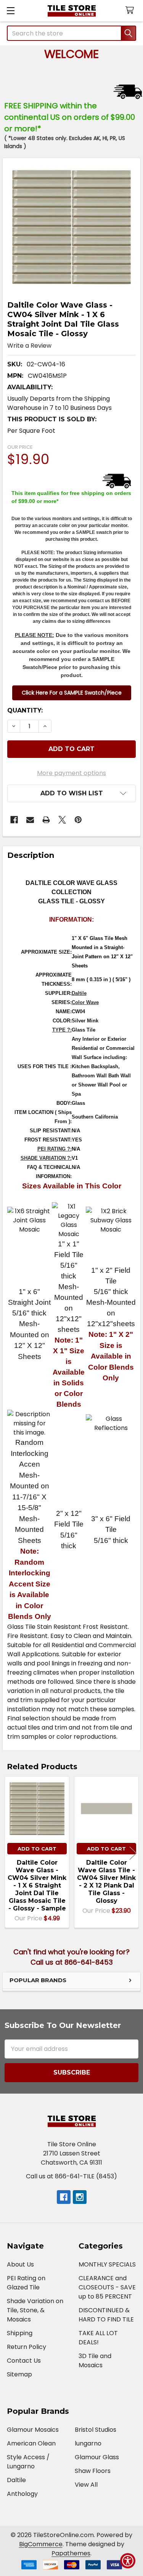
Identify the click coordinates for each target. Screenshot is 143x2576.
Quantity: (25, 710)
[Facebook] (14, 820)
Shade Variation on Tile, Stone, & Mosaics (35, 2310)
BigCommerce (41, 2544)
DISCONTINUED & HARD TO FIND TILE (106, 2315)
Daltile (79, 993)
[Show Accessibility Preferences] (128, 2561)
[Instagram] (80, 2197)
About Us (20, 2264)
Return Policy (27, 2347)
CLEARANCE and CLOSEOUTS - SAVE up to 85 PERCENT (107, 2287)
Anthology (22, 2494)
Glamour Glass (97, 2457)
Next (133, 1853)
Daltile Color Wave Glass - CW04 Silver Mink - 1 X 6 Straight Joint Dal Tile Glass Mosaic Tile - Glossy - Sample (37, 1885)
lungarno (88, 2443)
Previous (10, 1853)
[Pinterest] (78, 820)
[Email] (30, 820)
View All (86, 2485)
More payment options (71, 773)
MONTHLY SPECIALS (107, 2264)
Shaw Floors (93, 2471)
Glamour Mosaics (33, 2430)
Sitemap (19, 2374)
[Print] (46, 820)
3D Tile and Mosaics (95, 2361)
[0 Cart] (131, 10)
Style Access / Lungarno (28, 2462)
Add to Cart (37, 1849)
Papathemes (71, 2553)
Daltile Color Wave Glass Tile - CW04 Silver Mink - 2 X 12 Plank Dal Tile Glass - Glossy (106, 1882)
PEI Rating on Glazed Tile (26, 2283)
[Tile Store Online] (71, 11)
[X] (62, 820)
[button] (72, 693)
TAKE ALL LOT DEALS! (98, 2338)
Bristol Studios (96, 2430)
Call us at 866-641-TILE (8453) (71, 2176)
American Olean (31, 2443)
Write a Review (29, 346)
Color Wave (85, 1002)
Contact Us (24, 2361)
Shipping (20, 2333)
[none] (71, 227)
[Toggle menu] (10, 10)
